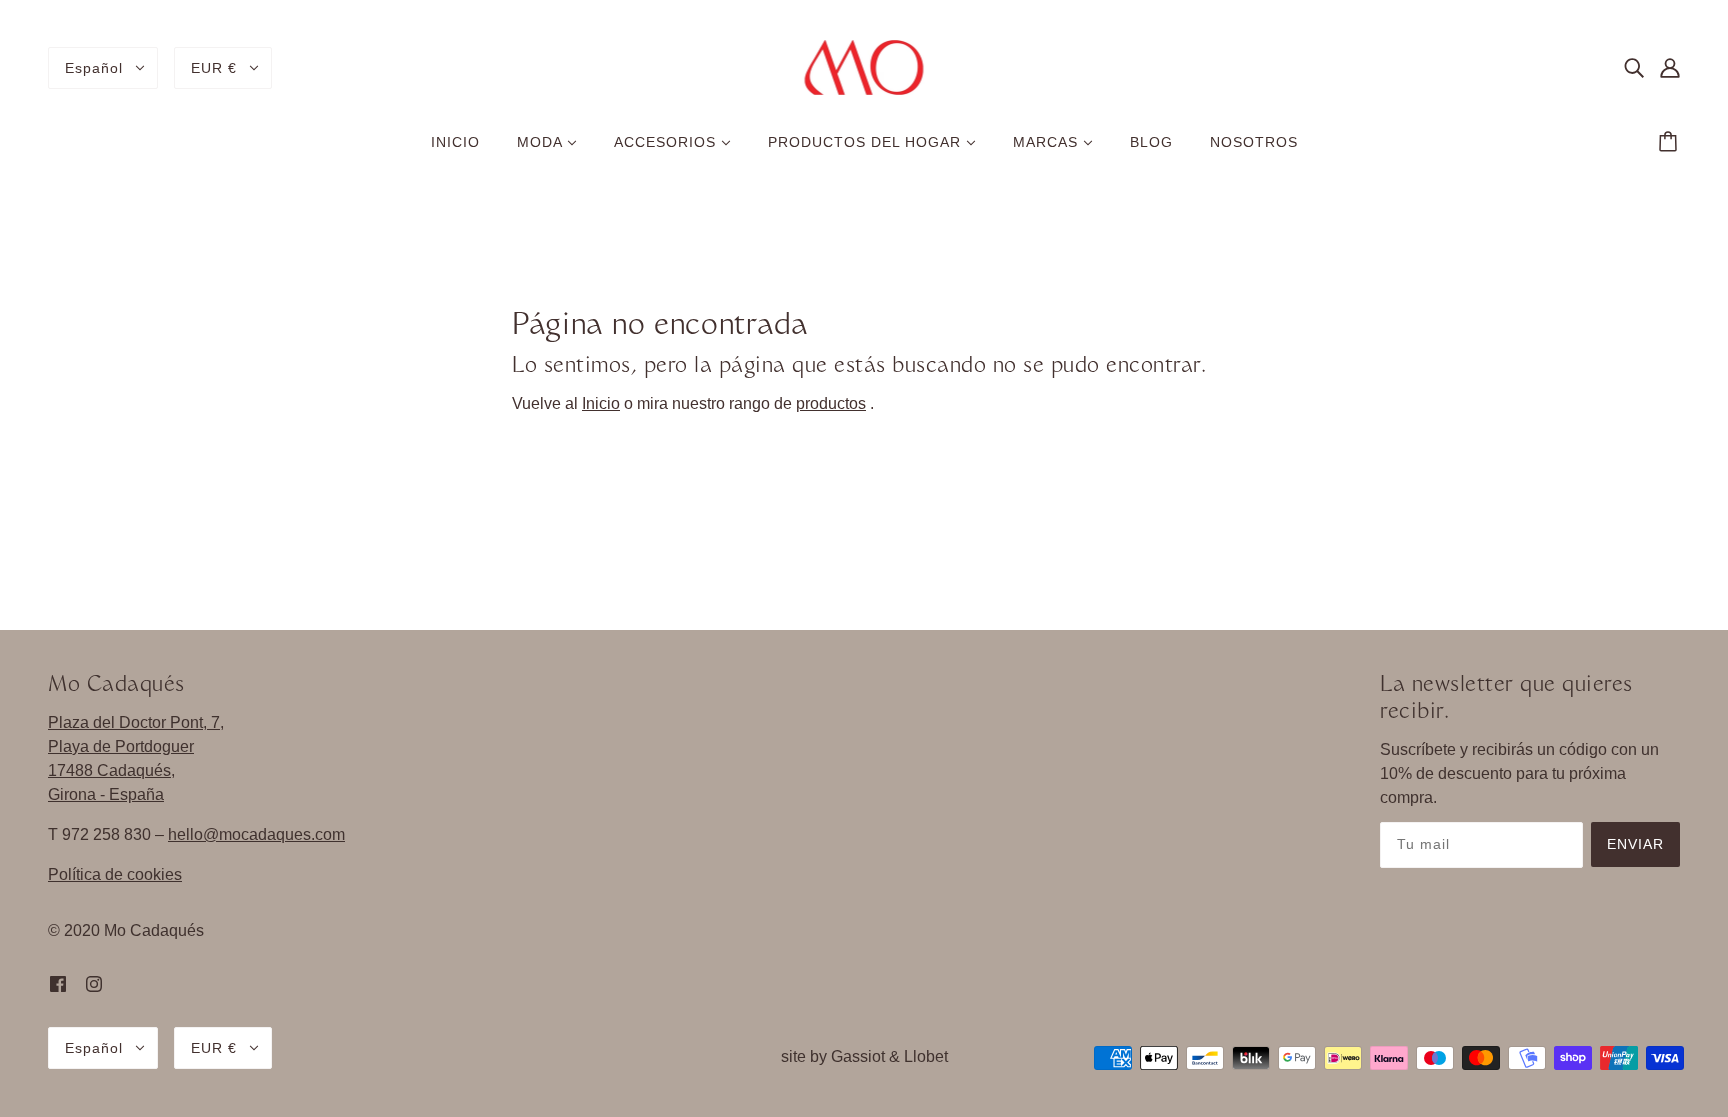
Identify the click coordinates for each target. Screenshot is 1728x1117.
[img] (1634, 68)
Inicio (601, 403)
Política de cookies (115, 874)
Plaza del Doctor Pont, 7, (136, 722)
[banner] (864, 66)
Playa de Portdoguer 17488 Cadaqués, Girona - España (121, 770)
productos (831, 403)
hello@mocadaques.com (256, 834)
